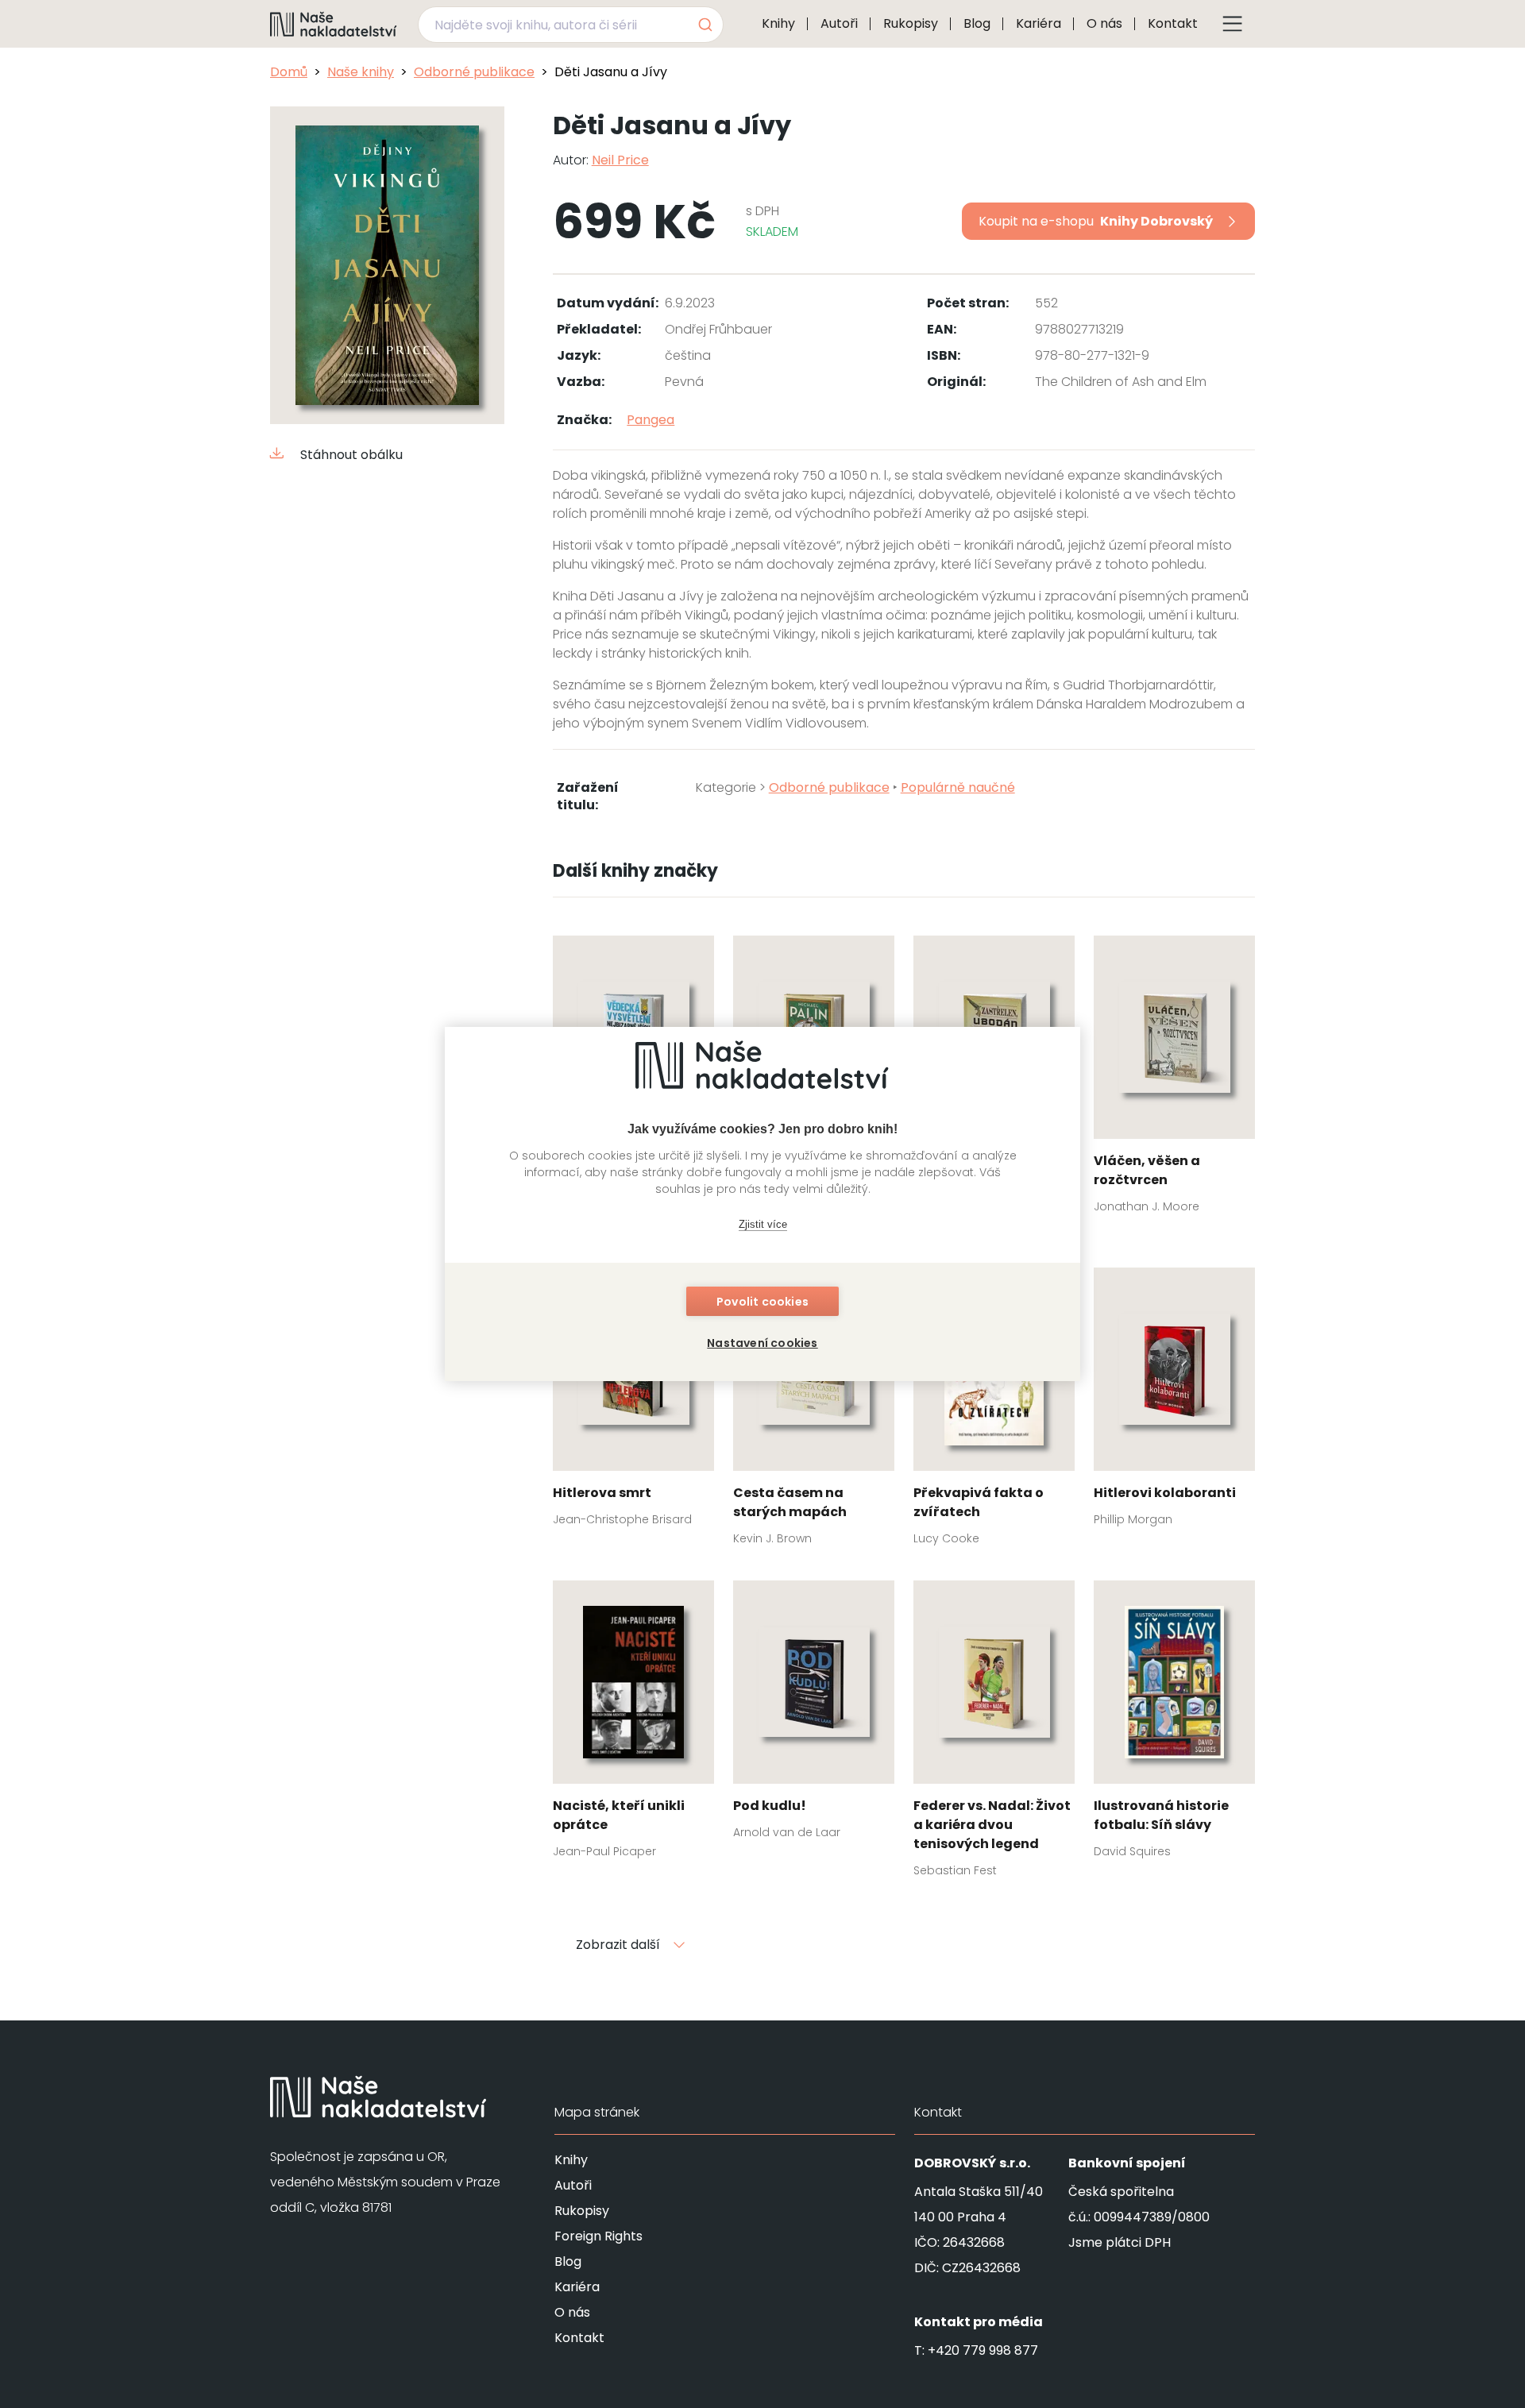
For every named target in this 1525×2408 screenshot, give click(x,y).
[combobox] (571, 25)
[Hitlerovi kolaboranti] (1174, 1402)
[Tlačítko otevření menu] (1233, 24)
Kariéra (1039, 23)
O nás (1104, 23)
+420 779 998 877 (983, 2350)
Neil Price (620, 160)
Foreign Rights (598, 2236)
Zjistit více (763, 1224)
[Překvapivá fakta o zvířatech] (994, 1411)
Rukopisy (911, 23)
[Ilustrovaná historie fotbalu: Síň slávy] (1174, 1724)
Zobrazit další (618, 1945)
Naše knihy (361, 72)
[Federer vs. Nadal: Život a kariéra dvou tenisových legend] (994, 1734)
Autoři (839, 23)
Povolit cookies (762, 1302)
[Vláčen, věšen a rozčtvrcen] (1174, 1079)
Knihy (778, 23)
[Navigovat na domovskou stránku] (334, 24)
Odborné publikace (474, 72)
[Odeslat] (704, 25)
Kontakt (1173, 23)
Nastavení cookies (762, 1343)
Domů (289, 72)
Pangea (651, 420)
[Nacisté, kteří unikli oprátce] (633, 1724)
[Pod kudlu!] (814, 1715)
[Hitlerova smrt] (633, 1402)
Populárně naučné (958, 787)
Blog (977, 23)
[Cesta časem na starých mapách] (814, 1411)
